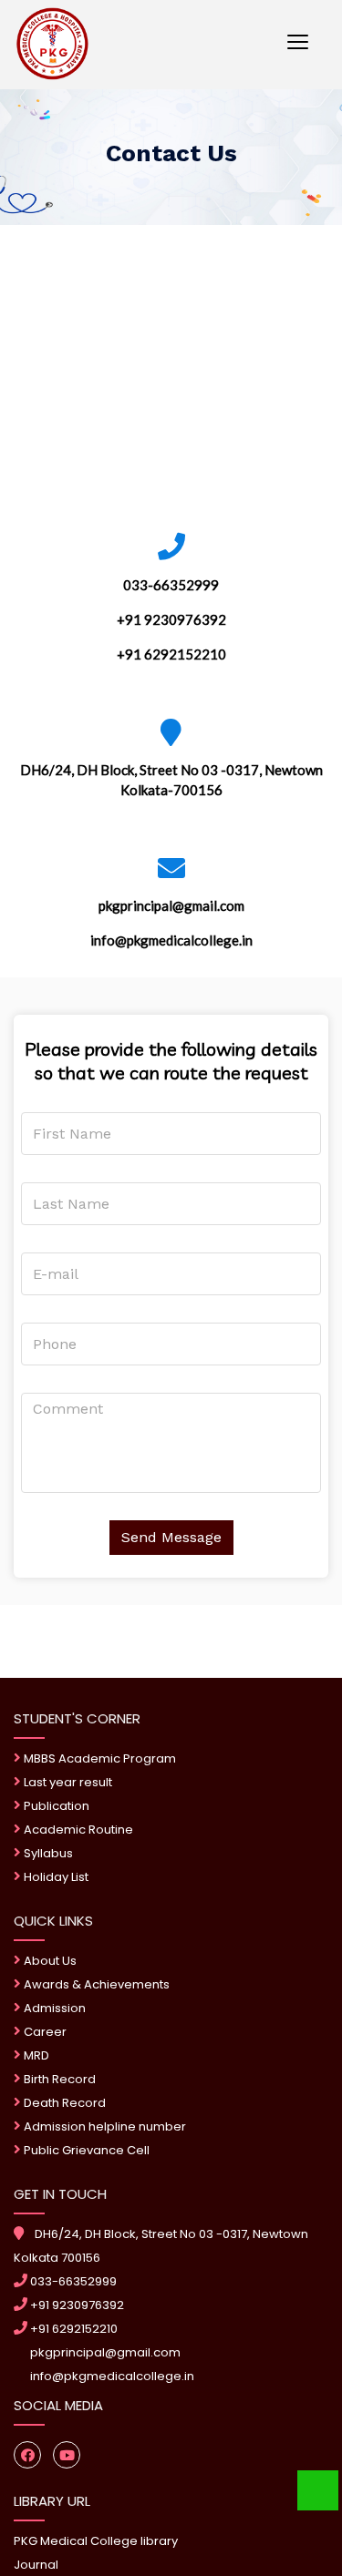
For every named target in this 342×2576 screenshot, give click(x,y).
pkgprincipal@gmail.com (104, 2352)
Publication (55, 1806)
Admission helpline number (104, 2126)
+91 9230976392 (76, 2305)
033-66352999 (72, 2281)
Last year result (67, 1782)
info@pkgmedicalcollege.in (111, 2376)
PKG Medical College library (96, 2541)
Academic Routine (77, 1830)
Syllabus (47, 1853)
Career (44, 2032)
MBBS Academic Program (98, 1758)
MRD (35, 2055)
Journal (36, 2565)
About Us (49, 1961)
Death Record (63, 2103)
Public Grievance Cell (87, 2150)
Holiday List (55, 1877)
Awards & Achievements (95, 1984)
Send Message (171, 1537)
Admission (53, 2008)
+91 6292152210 (73, 2329)
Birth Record (58, 2079)
